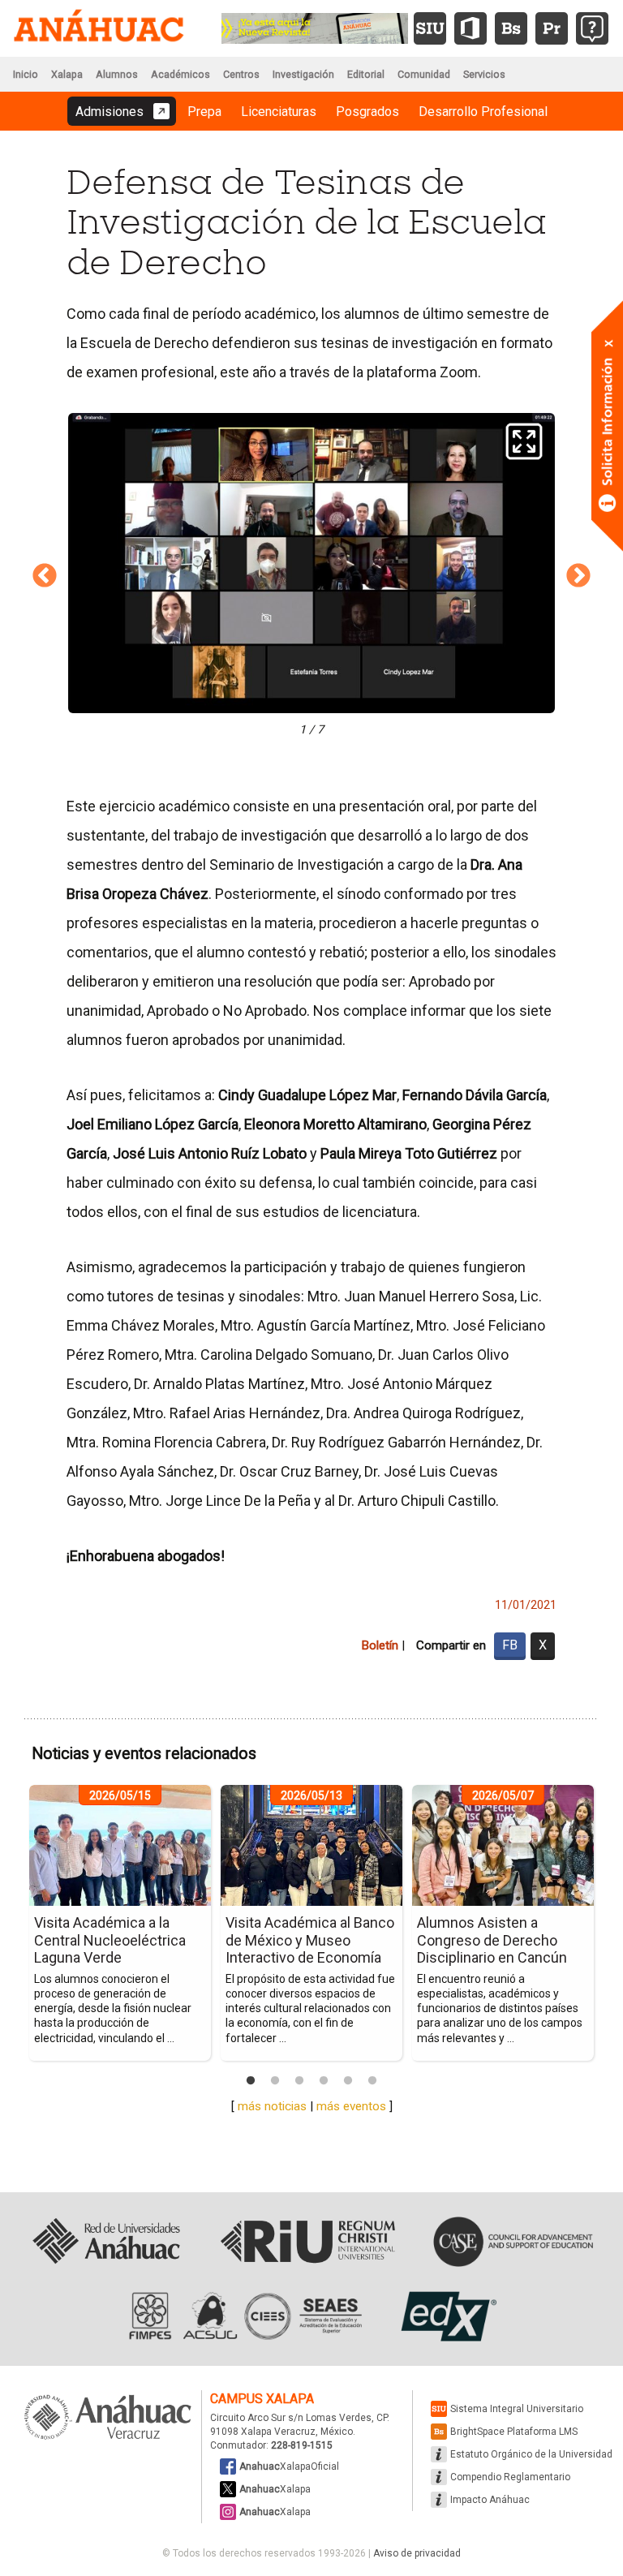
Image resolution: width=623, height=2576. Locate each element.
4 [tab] (324, 2081)
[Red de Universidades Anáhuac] (106, 2242)
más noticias (272, 2106)
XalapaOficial (289, 2466)
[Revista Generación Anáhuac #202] (315, 27)
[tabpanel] (120, 1923)
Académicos (180, 74)
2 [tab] (275, 2081)
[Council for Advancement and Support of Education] (513, 2242)
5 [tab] (348, 2081)
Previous (45, 576)
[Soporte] (592, 28)
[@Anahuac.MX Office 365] (470, 28)
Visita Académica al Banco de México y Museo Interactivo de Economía (310, 1940)
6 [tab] (372, 2081)
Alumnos (117, 74)
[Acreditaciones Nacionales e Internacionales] (243, 2316)
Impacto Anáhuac (490, 2500)
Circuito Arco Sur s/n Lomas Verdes (291, 2418)
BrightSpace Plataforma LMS (514, 2432)
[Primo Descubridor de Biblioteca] (552, 28)
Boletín (380, 1645)
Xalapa (67, 74)
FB (510, 1645)
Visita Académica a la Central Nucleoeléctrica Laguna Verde (110, 1940)
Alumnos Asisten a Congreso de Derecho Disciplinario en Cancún (492, 1940)
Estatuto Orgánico (531, 2454)
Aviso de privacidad (417, 2553)
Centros (241, 74)
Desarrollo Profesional (483, 112)
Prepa (204, 112)
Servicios (484, 74)
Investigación (303, 74)
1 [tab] (251, 2081)
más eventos (351, 2106)
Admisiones (110, 112)
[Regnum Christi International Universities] (308, 2242)
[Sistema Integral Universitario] (430, 28)
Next (578, 576)
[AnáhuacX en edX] (447, 2316)
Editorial (366, 74)
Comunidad (424, 74)
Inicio (26, 74)
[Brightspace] (511, 28)
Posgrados (367, 112)
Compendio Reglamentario (510, 2477)
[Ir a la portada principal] (99, 28)
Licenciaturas (279, 112)
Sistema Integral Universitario (517, 2409)
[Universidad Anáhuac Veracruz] (108, 2418)
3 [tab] (299, 2081)
